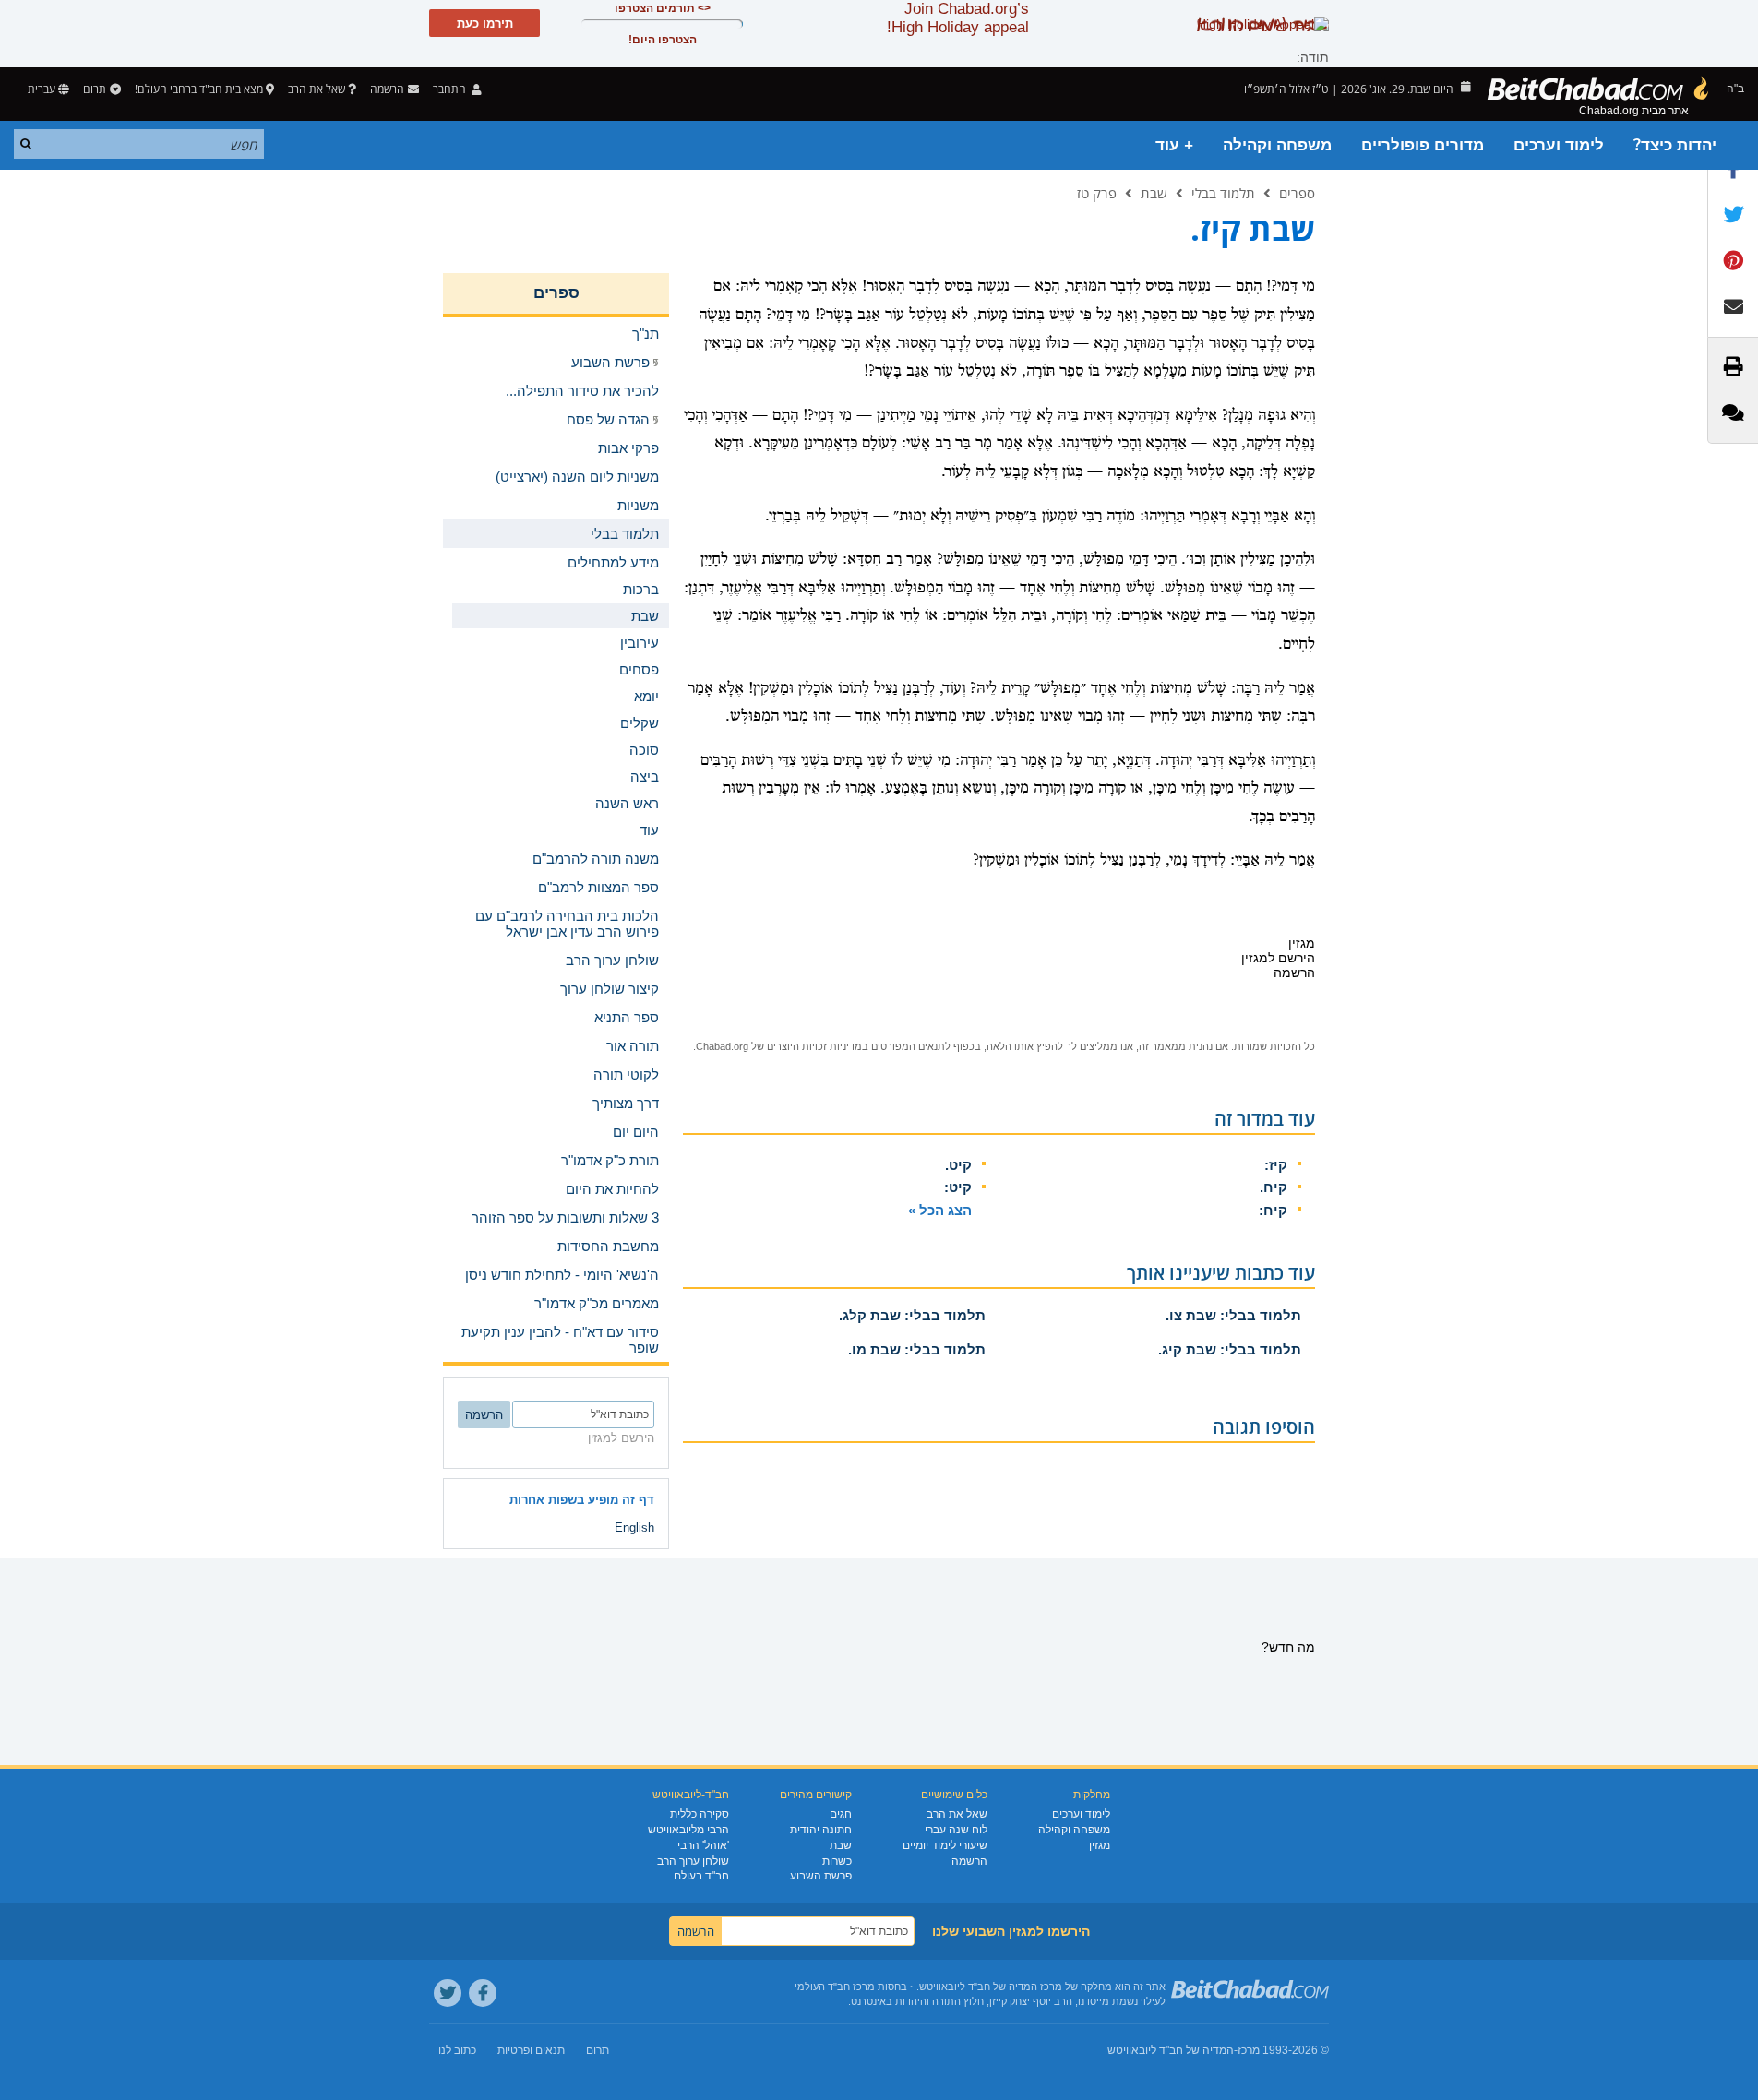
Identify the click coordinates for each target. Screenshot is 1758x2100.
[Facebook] (483, 1993)
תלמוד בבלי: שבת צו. (1233, 1315)
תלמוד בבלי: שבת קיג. (1230, 1349)
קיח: (1273, 1210)
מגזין (1100, 1845)
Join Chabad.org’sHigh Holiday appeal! (958, 18)
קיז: (1276, 1165)
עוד (649, 830)
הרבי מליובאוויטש (688, 1830)
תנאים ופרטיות (531, 2050)
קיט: (958, 1187)
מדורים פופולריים (1423, 145)
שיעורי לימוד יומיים (945, 1845)
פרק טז (1097, 193)
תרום (95, 89)
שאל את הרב (317, 89)
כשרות (837, 1861)
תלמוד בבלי (1223, 193)
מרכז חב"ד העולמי (835, 1987)
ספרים (1297, 193)
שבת (1154, 193)
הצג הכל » (940, 1210)
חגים (841, 1814)
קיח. (1274, 1187)
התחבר (451, 89)
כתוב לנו (457, 2050)
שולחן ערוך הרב (693, 1861)
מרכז (1249, 2050)
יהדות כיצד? (1675, 145)
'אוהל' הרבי (703, 1845)
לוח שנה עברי (956, 1830)
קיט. (958, 1165)
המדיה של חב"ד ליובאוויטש (1171, 2050)
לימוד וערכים (1559, 145)
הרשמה (969, 1861)
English (634, 1527)
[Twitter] (448, 1993)
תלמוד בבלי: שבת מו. (917, 1349)
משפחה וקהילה (1277, 145)
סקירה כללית (700, 1814)
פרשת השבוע (821, 1876)
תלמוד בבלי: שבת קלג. (912, 1315)
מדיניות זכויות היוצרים (814, 1046)
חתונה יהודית (821, 1830)
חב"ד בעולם (701, 1876)
